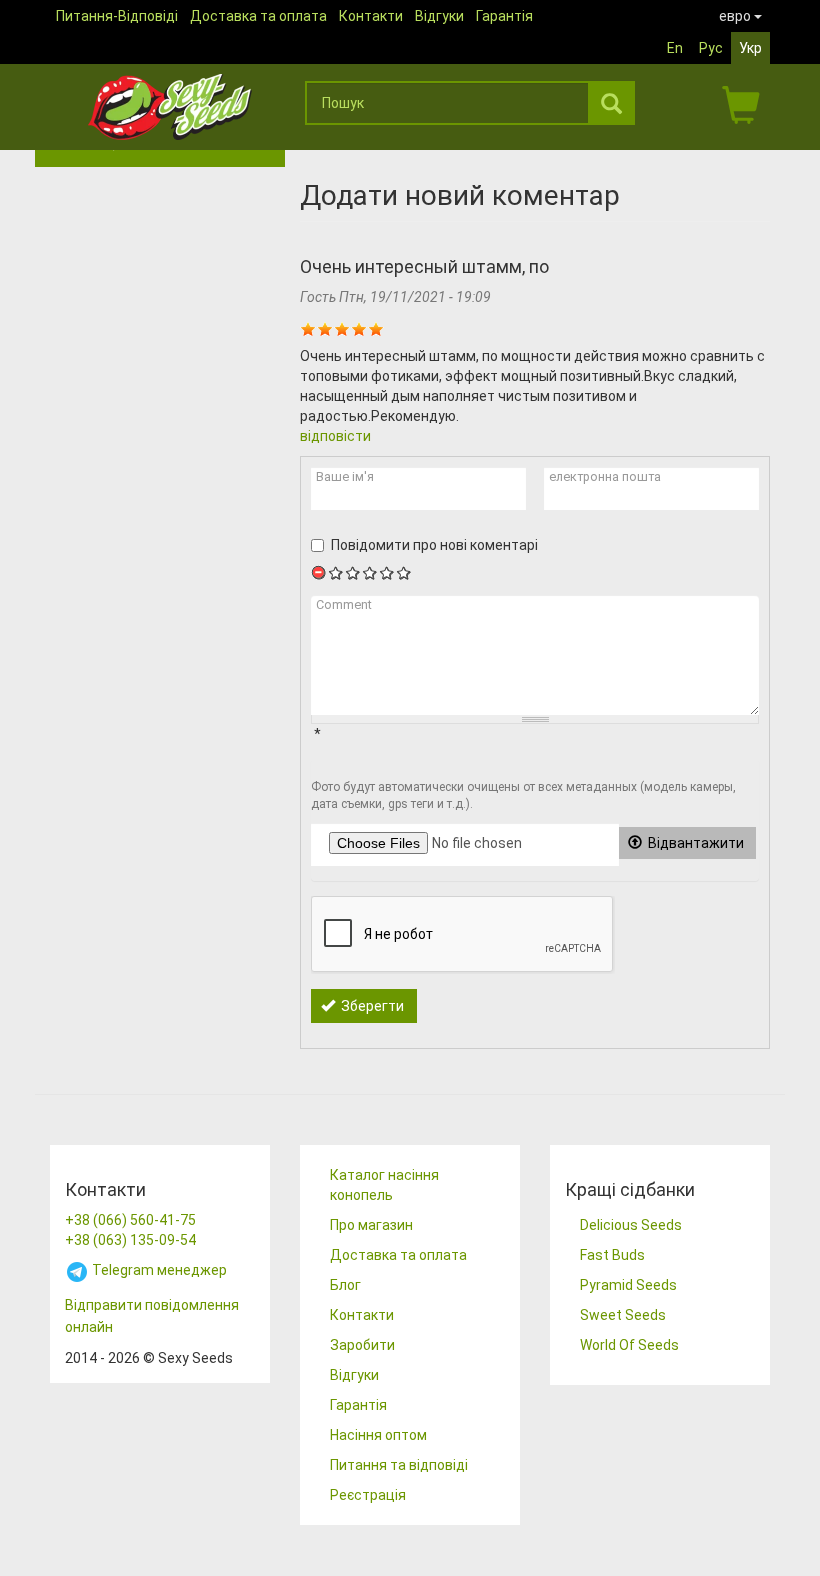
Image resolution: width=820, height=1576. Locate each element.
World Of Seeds (629, 1345)
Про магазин (371, 1225)
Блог (345, 1285)
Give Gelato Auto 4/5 (387, 572)
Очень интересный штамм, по (424, 266)
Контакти (371, 16)
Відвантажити (694, 843)
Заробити (362, 1345)
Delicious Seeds (631, 1225)
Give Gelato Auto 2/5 (353, 572)
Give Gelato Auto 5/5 (404, 572)
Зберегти (371, 1006)
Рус (711, 48)
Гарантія (504, 16)
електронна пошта (605, 476)
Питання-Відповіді (117, 16)
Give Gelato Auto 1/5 (336, 572)
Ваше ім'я (345, 476)
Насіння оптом (378, 1435)
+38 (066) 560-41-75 (130, 1220)
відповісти (335, 436)
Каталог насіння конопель (384, 1185)
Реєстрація (368, 1495)
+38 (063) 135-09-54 (130, 1240)
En (675, 48)
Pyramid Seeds (628, 1285)
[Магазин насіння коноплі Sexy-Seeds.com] (170, 107)
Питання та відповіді (399, 1465)
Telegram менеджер (158, 1270)
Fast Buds (612, 1255)
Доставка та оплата (258, 16)
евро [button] (736, 16)
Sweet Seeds (623, 1315)
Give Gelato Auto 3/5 (370, 572)
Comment (344, 604)
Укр (750, 48)
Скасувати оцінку (319, 572)
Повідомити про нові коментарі (434, 545)
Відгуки (439, 16)
